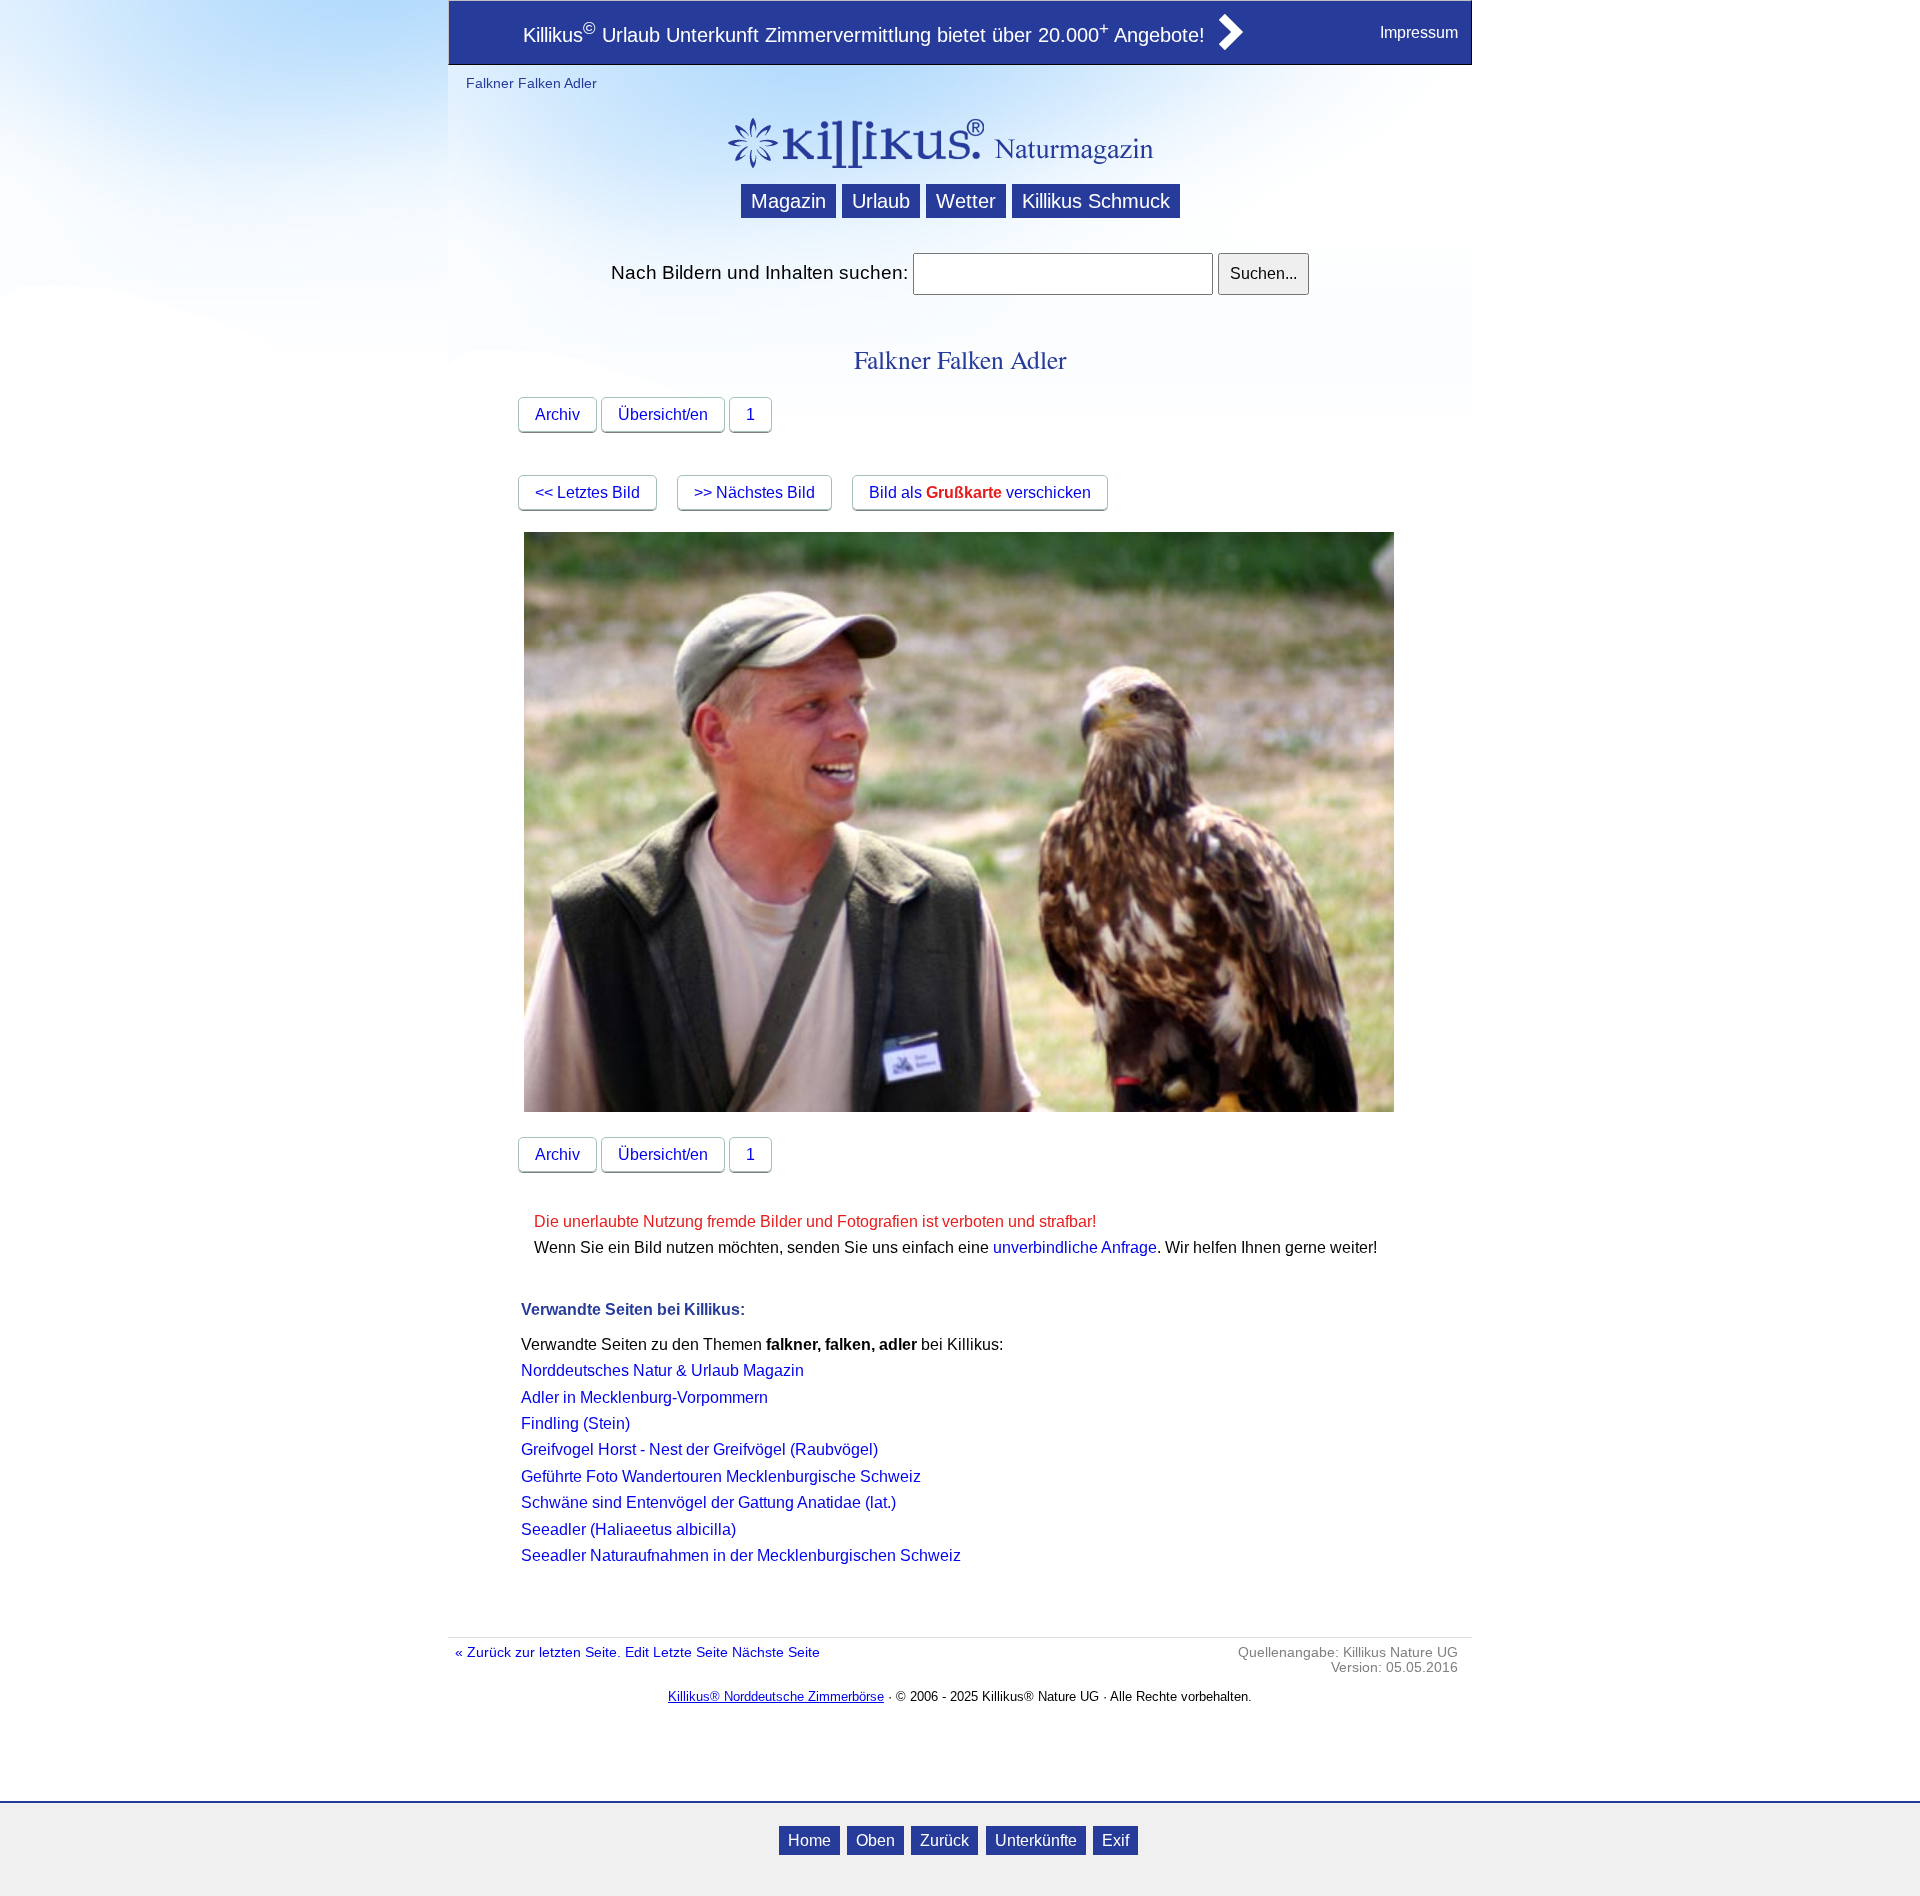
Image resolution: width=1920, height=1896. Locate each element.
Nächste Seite (776, 1652)
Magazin (788, 201)
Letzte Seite (690, 1652)
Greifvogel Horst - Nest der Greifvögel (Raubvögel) (699, 1449)
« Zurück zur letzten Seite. (538, 1652)
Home (809, 1840)
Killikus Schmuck (1096, 201)
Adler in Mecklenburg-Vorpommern (644, 1397)
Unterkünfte (1036, 1840)
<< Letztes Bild (587, 492)
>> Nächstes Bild (754, 492)
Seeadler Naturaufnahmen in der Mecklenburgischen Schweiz (741, 1555)
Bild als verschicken (980, 492)
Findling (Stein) (575, 1423)
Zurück (944, 1840)
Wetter (966, 201)
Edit (637, 1652)
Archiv (557, 414)
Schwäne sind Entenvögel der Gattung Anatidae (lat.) (708, 1502)
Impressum (1419, 32)
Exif (1115, 1840)
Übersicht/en (663, 414)
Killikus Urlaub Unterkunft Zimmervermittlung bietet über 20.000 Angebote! (864, 35)
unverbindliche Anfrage (1075, 1247)
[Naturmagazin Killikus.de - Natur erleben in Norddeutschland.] (850, 170)
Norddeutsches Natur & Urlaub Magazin (662, 1370)
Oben (875, 1840)
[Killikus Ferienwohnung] (1229, 44)
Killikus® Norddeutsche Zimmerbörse (776, 1696)
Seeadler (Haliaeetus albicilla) (628, 1529)
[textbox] (1062, 274)
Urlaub (881, 201)
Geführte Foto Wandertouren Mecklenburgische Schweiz (721, 1476)
